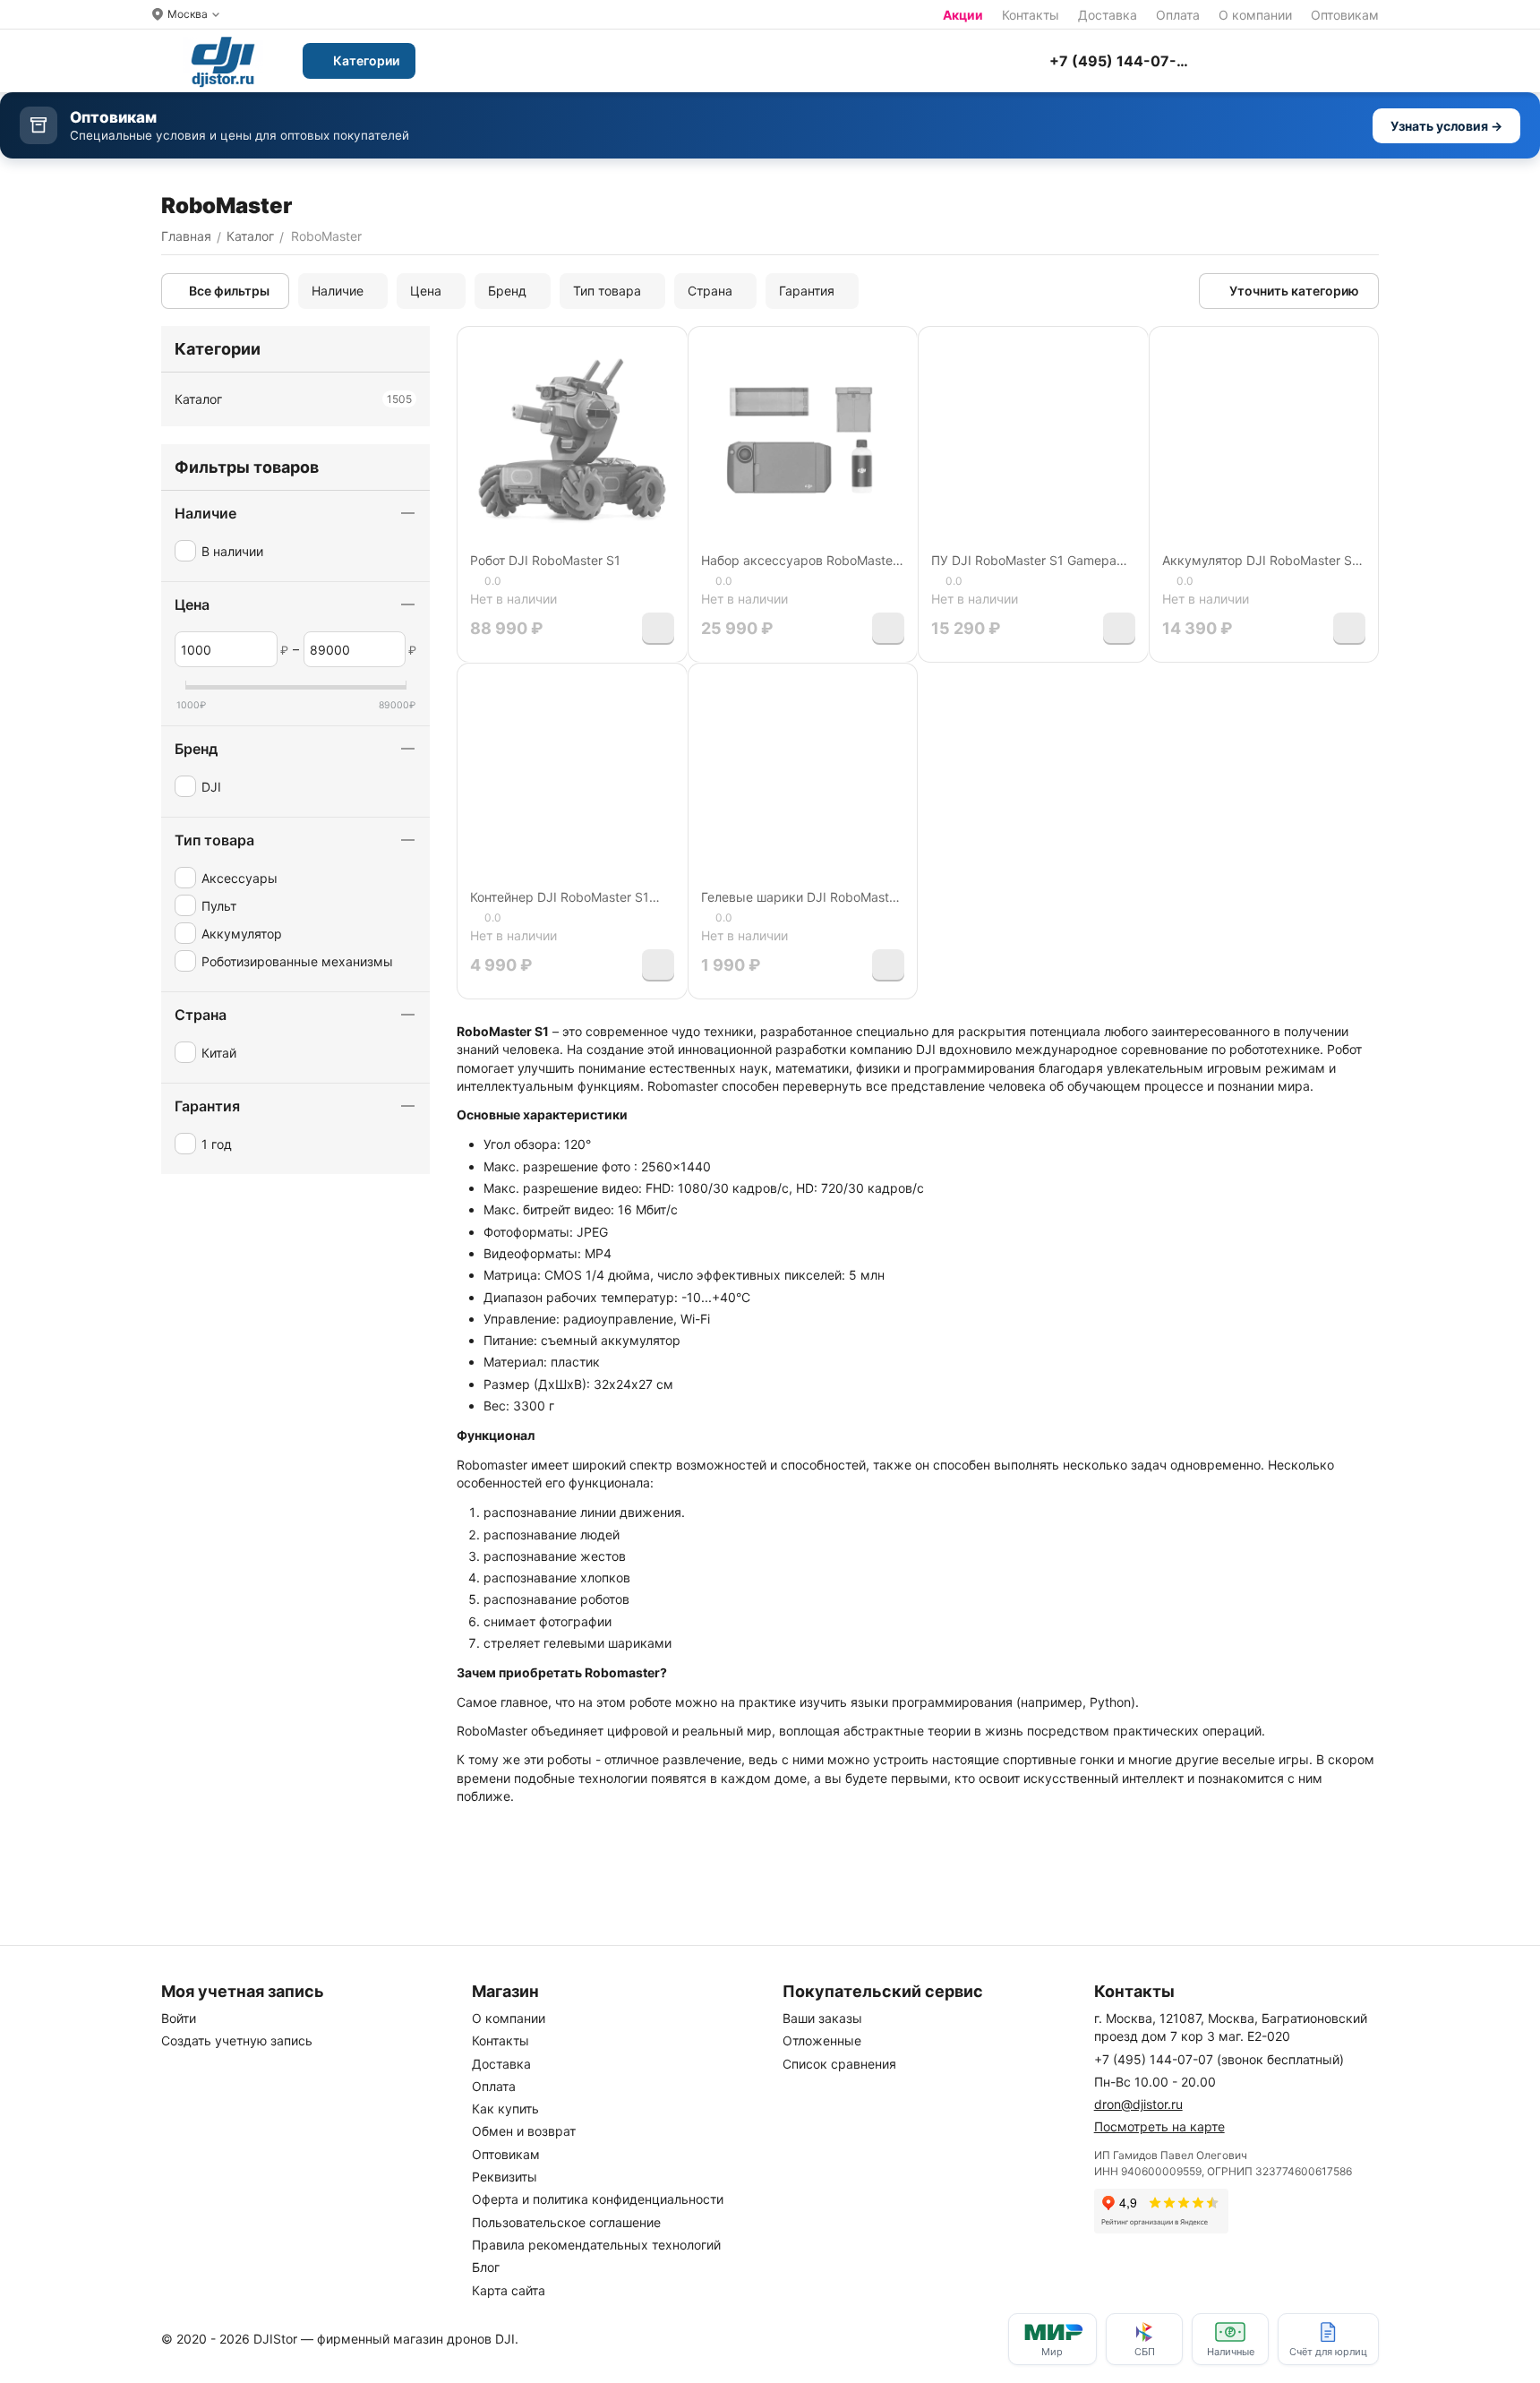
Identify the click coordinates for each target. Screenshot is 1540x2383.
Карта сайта (509, 2290)
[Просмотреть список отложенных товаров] (1280, 61)
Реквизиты (505, 2177)
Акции (963, 15)
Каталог (293, 399)
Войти (179, 2018)
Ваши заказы (822, 2018)
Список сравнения (839, 2064)
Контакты (1031, 15)
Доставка (1108, 15)
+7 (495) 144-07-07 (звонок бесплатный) (1219, 2059)
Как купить (505, 2109)
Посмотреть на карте (1159, 2126)
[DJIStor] (223, 61)
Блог (486, 2267)
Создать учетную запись (237, 2040)
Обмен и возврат (524, 2131)
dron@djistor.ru (1138, 2104)
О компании (1255, 15)
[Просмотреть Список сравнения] (1236, 61)
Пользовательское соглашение (566, 2222)
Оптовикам (1345, 15)
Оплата (1178, 15)
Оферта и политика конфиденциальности (598, 2199)
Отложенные (822, 2040)
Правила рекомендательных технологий (596, 2245)
